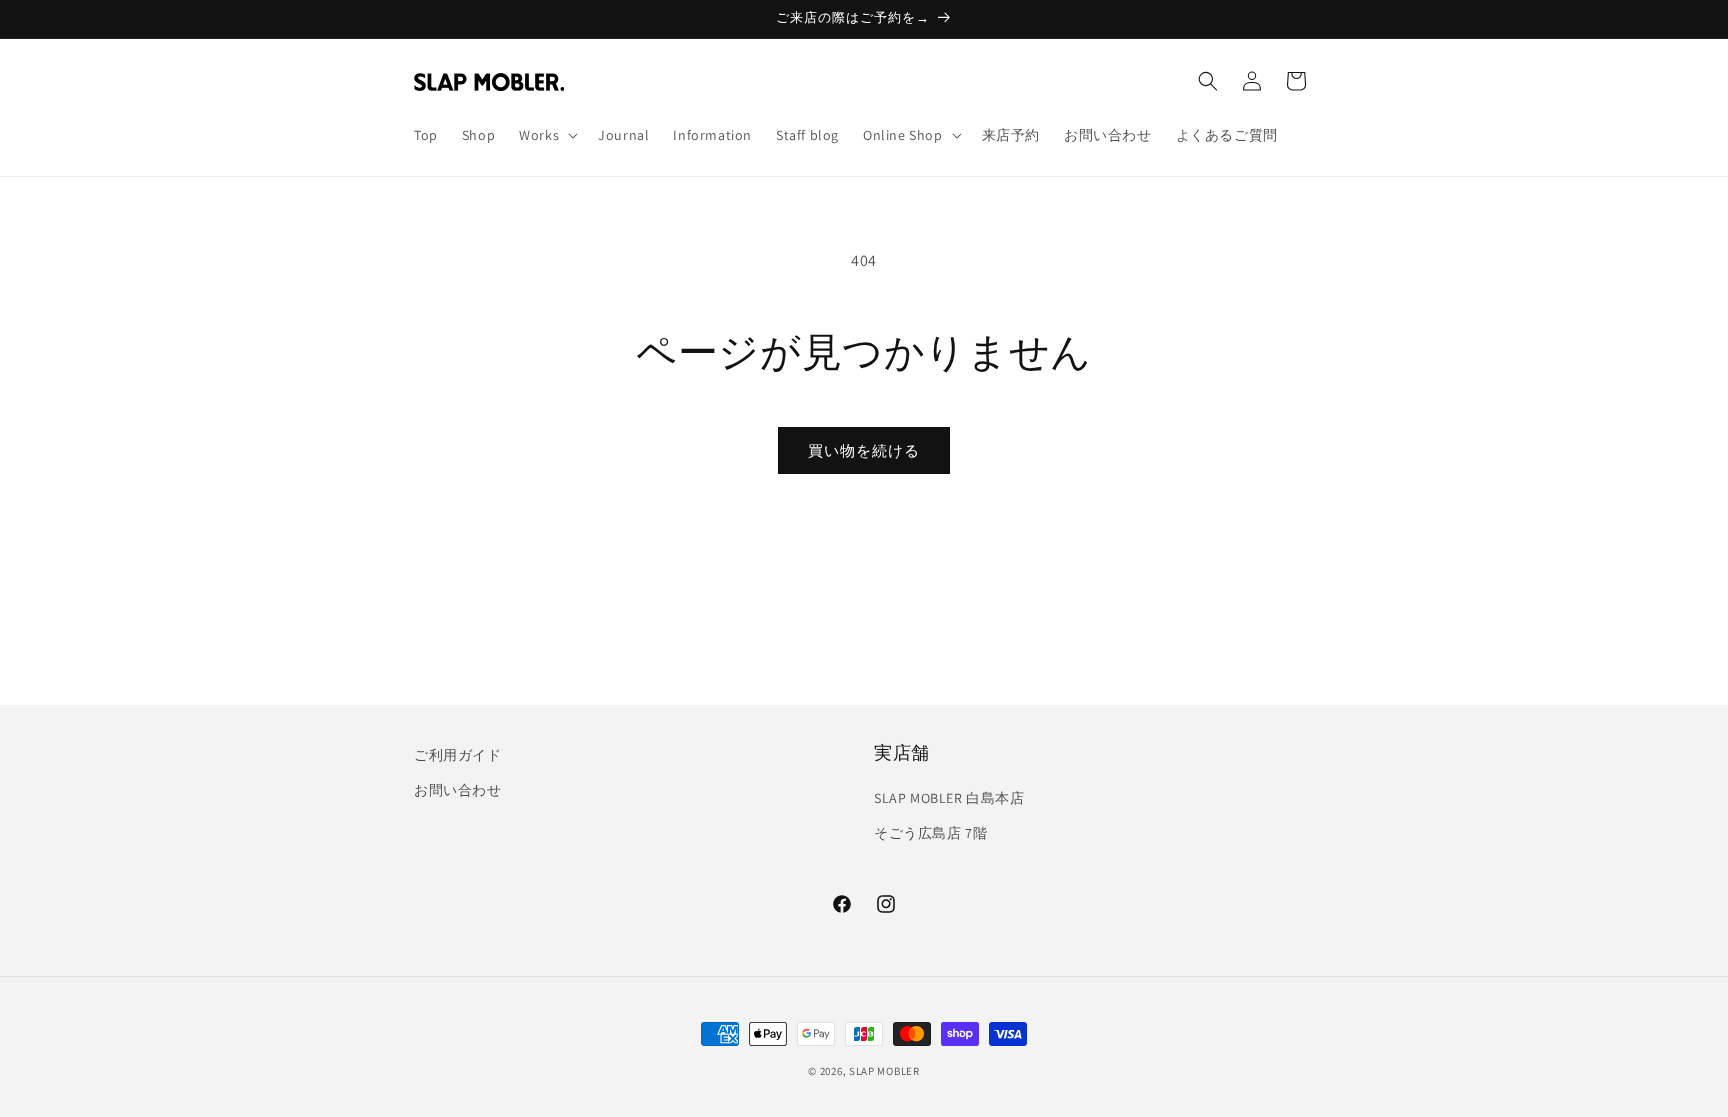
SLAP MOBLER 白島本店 (949, 798)
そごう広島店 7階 (930, 833)
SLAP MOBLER (884, 1071)
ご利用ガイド (458, 755)
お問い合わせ (458, 790)
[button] (546, 135)
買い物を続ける (864, 450)
